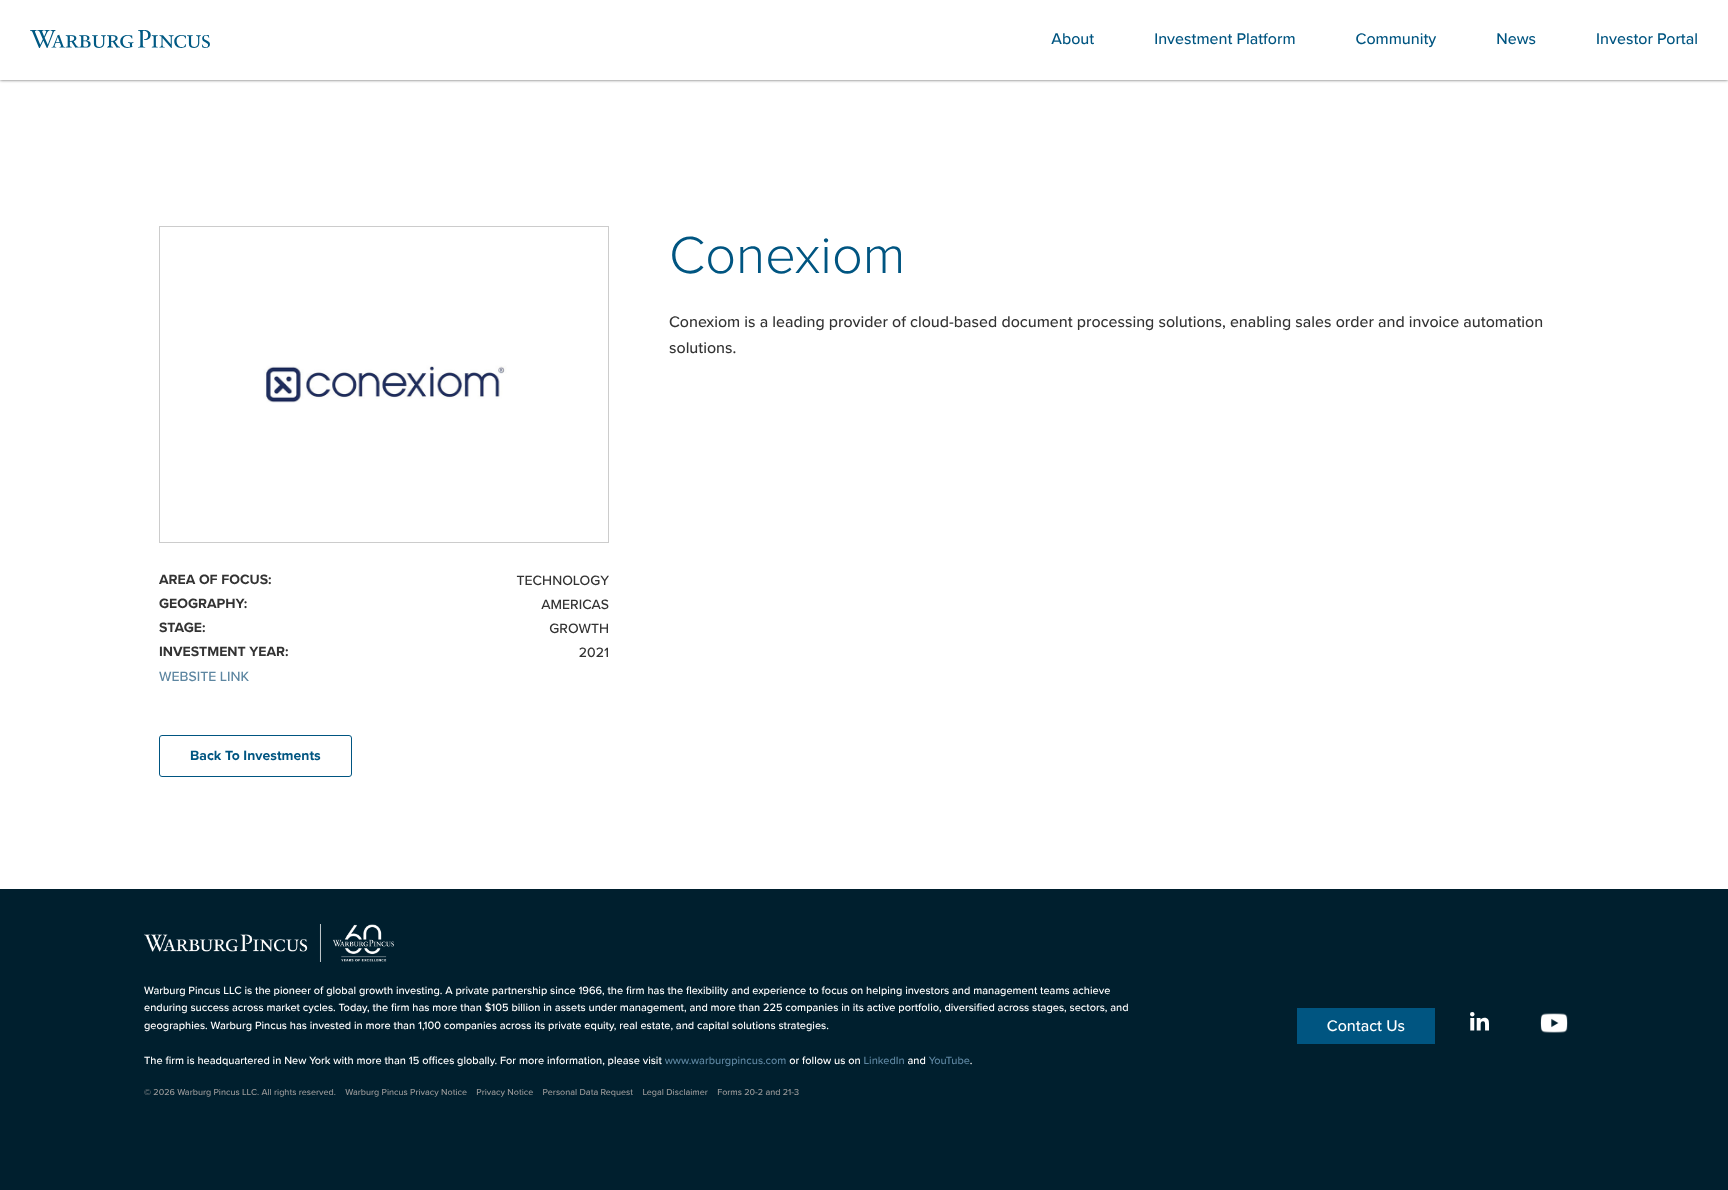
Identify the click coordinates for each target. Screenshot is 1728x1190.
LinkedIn (883, 1060)
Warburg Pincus (120, 39)
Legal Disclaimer (674, 1092)
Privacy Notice (504, 1092)
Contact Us (1366, 1026)
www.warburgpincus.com (726, 1060)
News (1516, 39)
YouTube (949, 1060)
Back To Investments (255, 756)
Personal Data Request (588, 1092)
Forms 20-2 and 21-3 (758, 1092)
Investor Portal (1647, 39)
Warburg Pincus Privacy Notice (406, 1092)
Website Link (204, 676)
